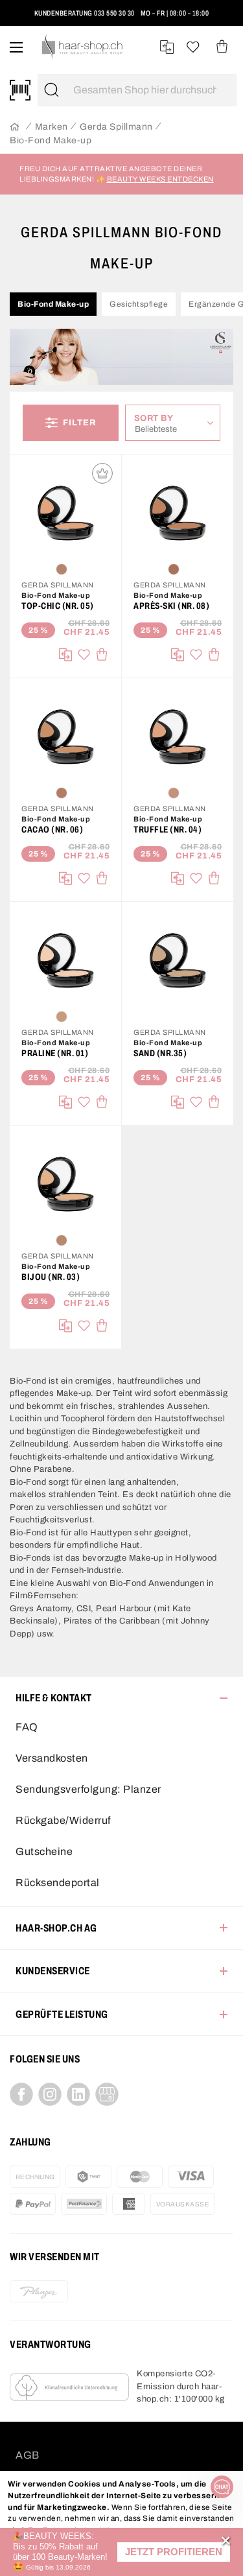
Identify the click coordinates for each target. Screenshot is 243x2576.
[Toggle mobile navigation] (16, 47)
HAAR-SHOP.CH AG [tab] (56, 1928)
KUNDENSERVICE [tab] (53, 1971)
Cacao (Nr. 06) (52, 830)
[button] (174, 2552)
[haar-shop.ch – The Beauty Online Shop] (83, 47)
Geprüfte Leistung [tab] (62, 2014)
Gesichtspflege (139, 304)
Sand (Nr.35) (160, 1053)
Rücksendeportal (58, 1883)
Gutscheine (44, 1851)
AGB (28, 2455)
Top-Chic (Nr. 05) (58, 606)
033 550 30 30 (114, 13)
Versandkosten (52, 1758)
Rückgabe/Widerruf (63, 1820)
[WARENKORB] (222, 47)
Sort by (157, 418)
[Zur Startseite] (15, 127)
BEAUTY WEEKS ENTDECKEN (160, 179)
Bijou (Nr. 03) (51, 1277)
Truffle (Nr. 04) (168, 830)
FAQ (27, 1727)
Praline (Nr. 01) (55, 1053)
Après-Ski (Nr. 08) (171, 606)
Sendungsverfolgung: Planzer (88, 1789)
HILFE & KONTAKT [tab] (54, 1698)
